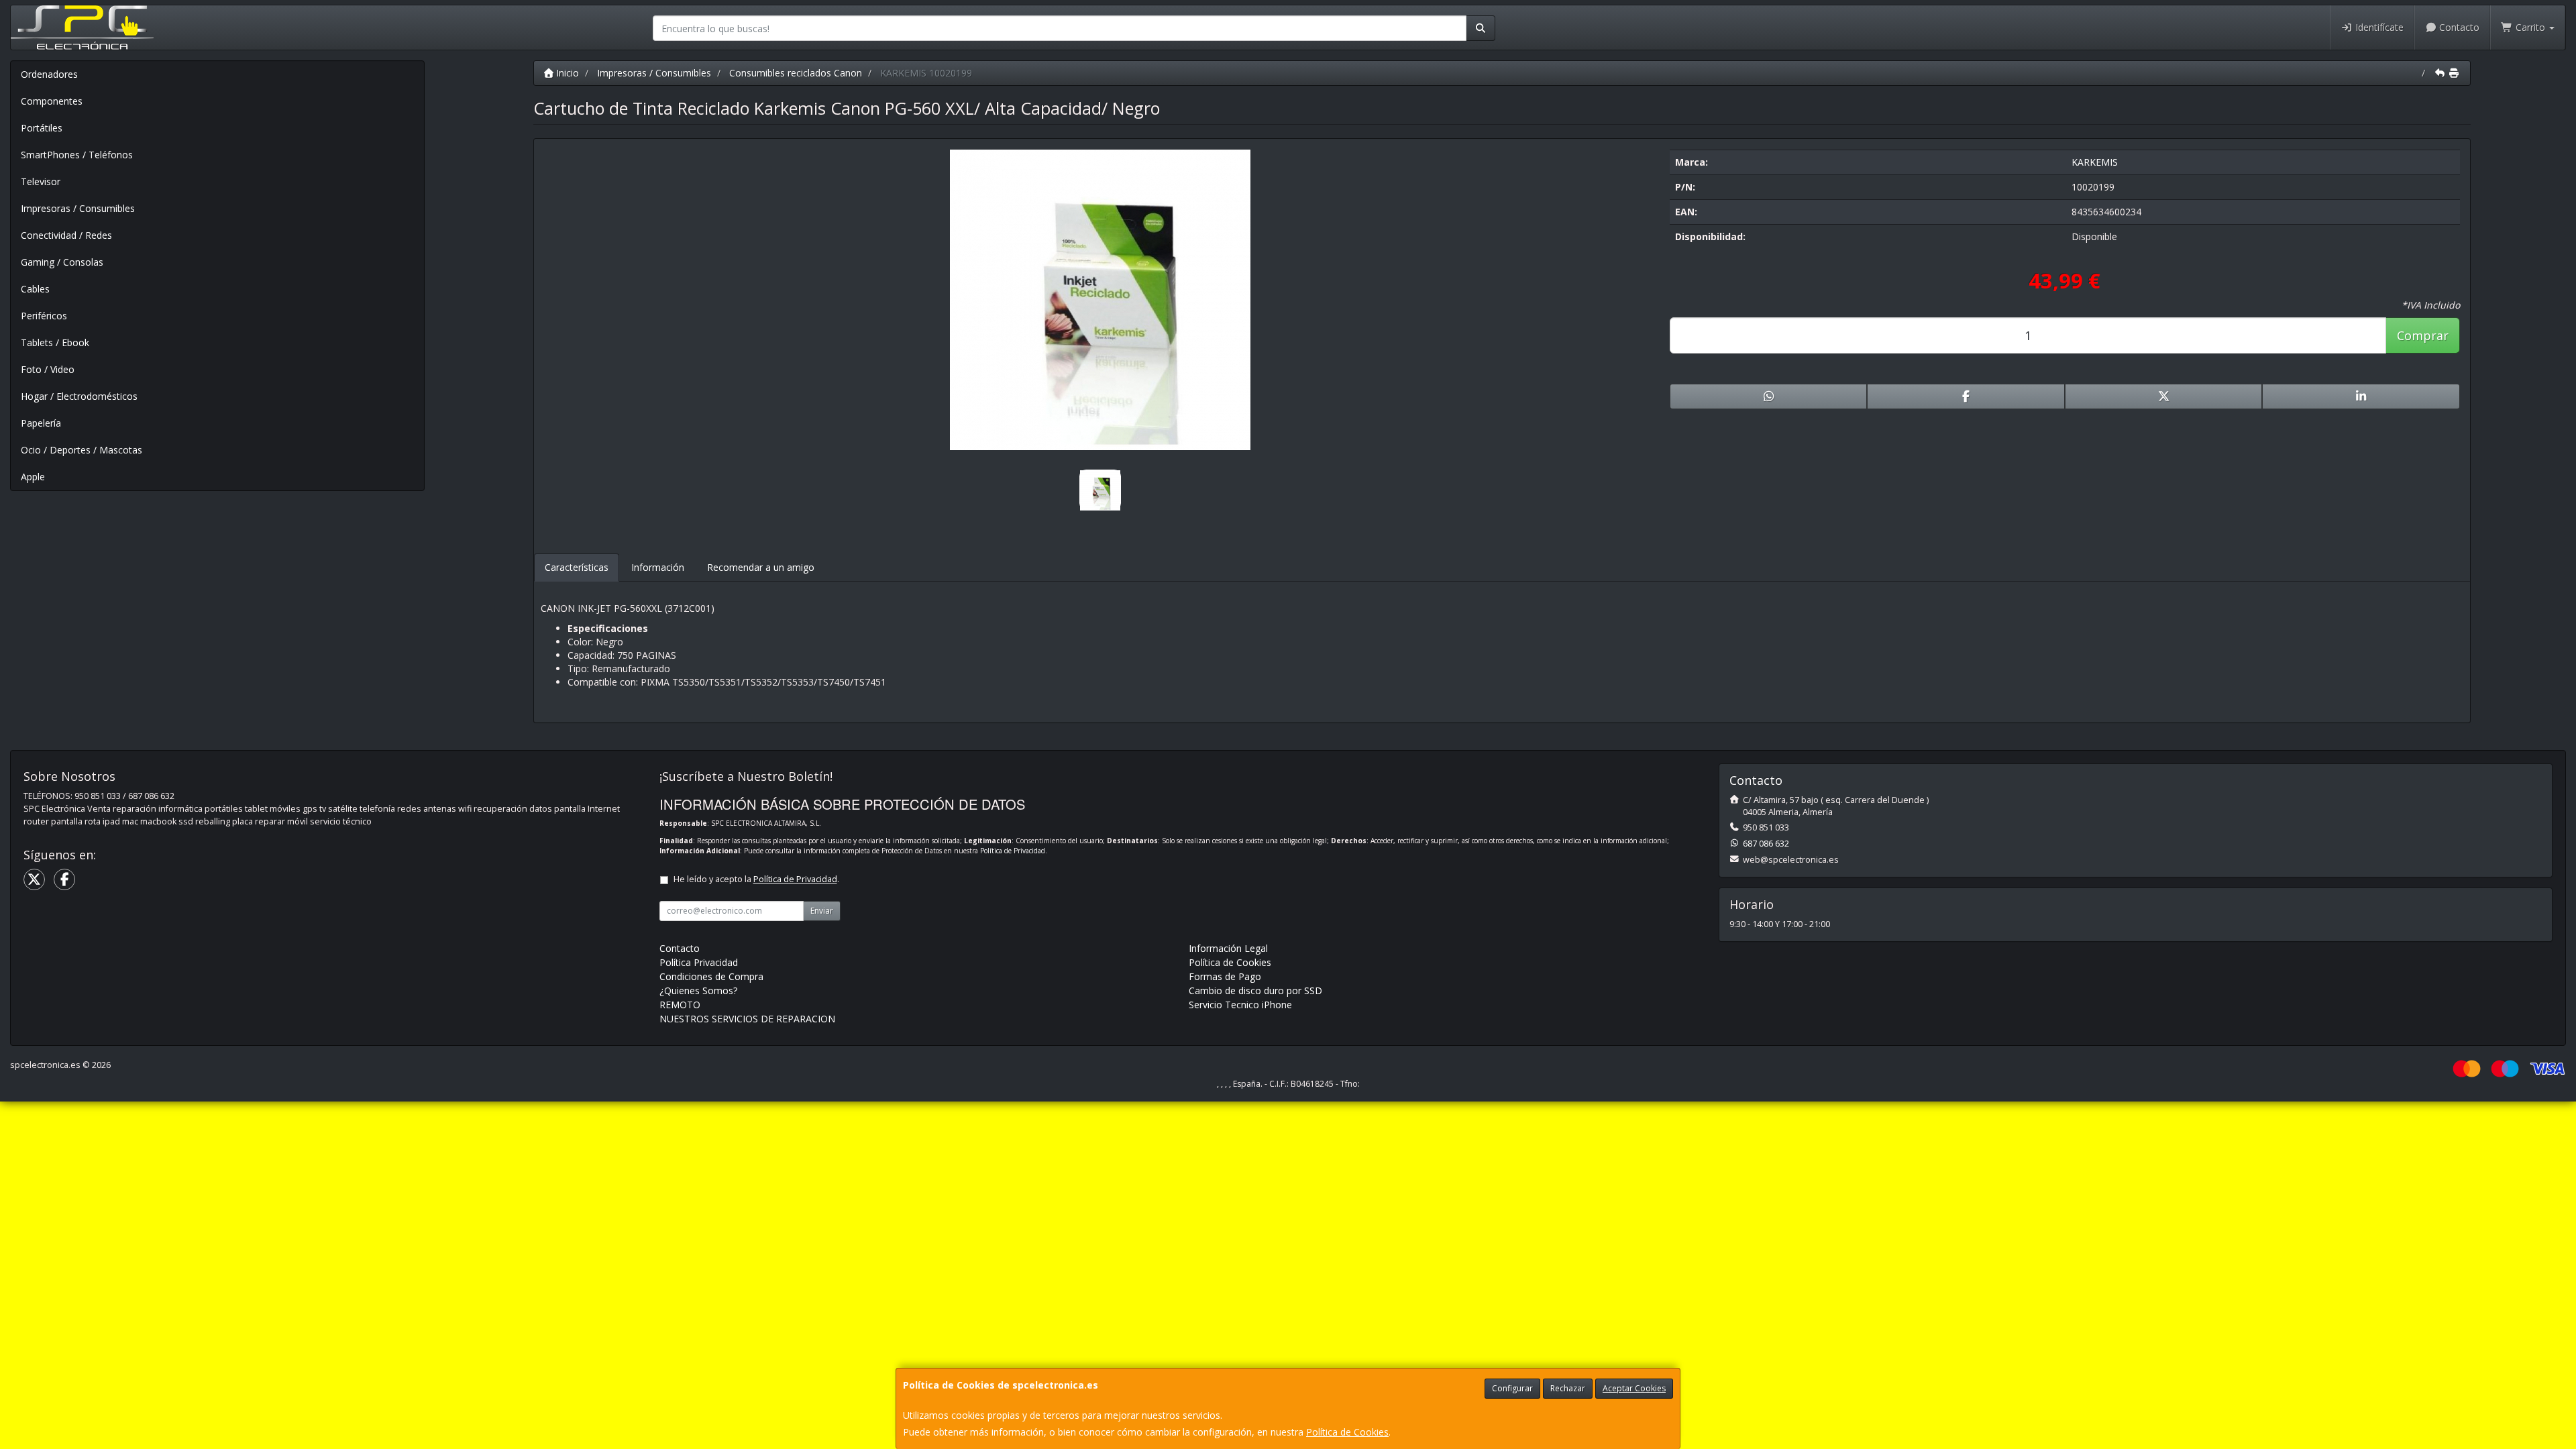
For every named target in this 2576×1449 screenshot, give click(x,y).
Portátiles (42, 128)
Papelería (41, 423)
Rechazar (1568, 1388)
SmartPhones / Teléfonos (77, 155)
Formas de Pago (1225, 976)
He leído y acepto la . (756, 879)
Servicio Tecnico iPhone (1240, 1005)
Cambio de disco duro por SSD (1255, 990)
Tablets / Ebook (55, 342)
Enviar (822, 911)
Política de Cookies (1347, 1432)
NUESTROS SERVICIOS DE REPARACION (747, 1019)
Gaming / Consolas (62, 262)
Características (577, 567)
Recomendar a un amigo (761, 567)
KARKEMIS (2095, 162)
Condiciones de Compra (711, 976)
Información (658, 567)
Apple (33, 477)
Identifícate (2378, 27)
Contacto (2458, 27)
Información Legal (1228, 948)
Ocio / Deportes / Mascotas (82, 450)
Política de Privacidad (1013, 851)
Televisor (41, 181)
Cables (35, 289)
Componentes (52, 101)
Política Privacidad (699, 962)
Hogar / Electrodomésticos (79, 396)
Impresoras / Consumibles (78, 208)
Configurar (1512, 1388)
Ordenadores (49, 74)
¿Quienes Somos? (698, 990)
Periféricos (44, 316)
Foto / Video (48, 369)
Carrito (2530, 27)
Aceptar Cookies (1634, 1388)
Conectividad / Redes (66, 235)
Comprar (2423, 335)
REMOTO (680, 1005)
